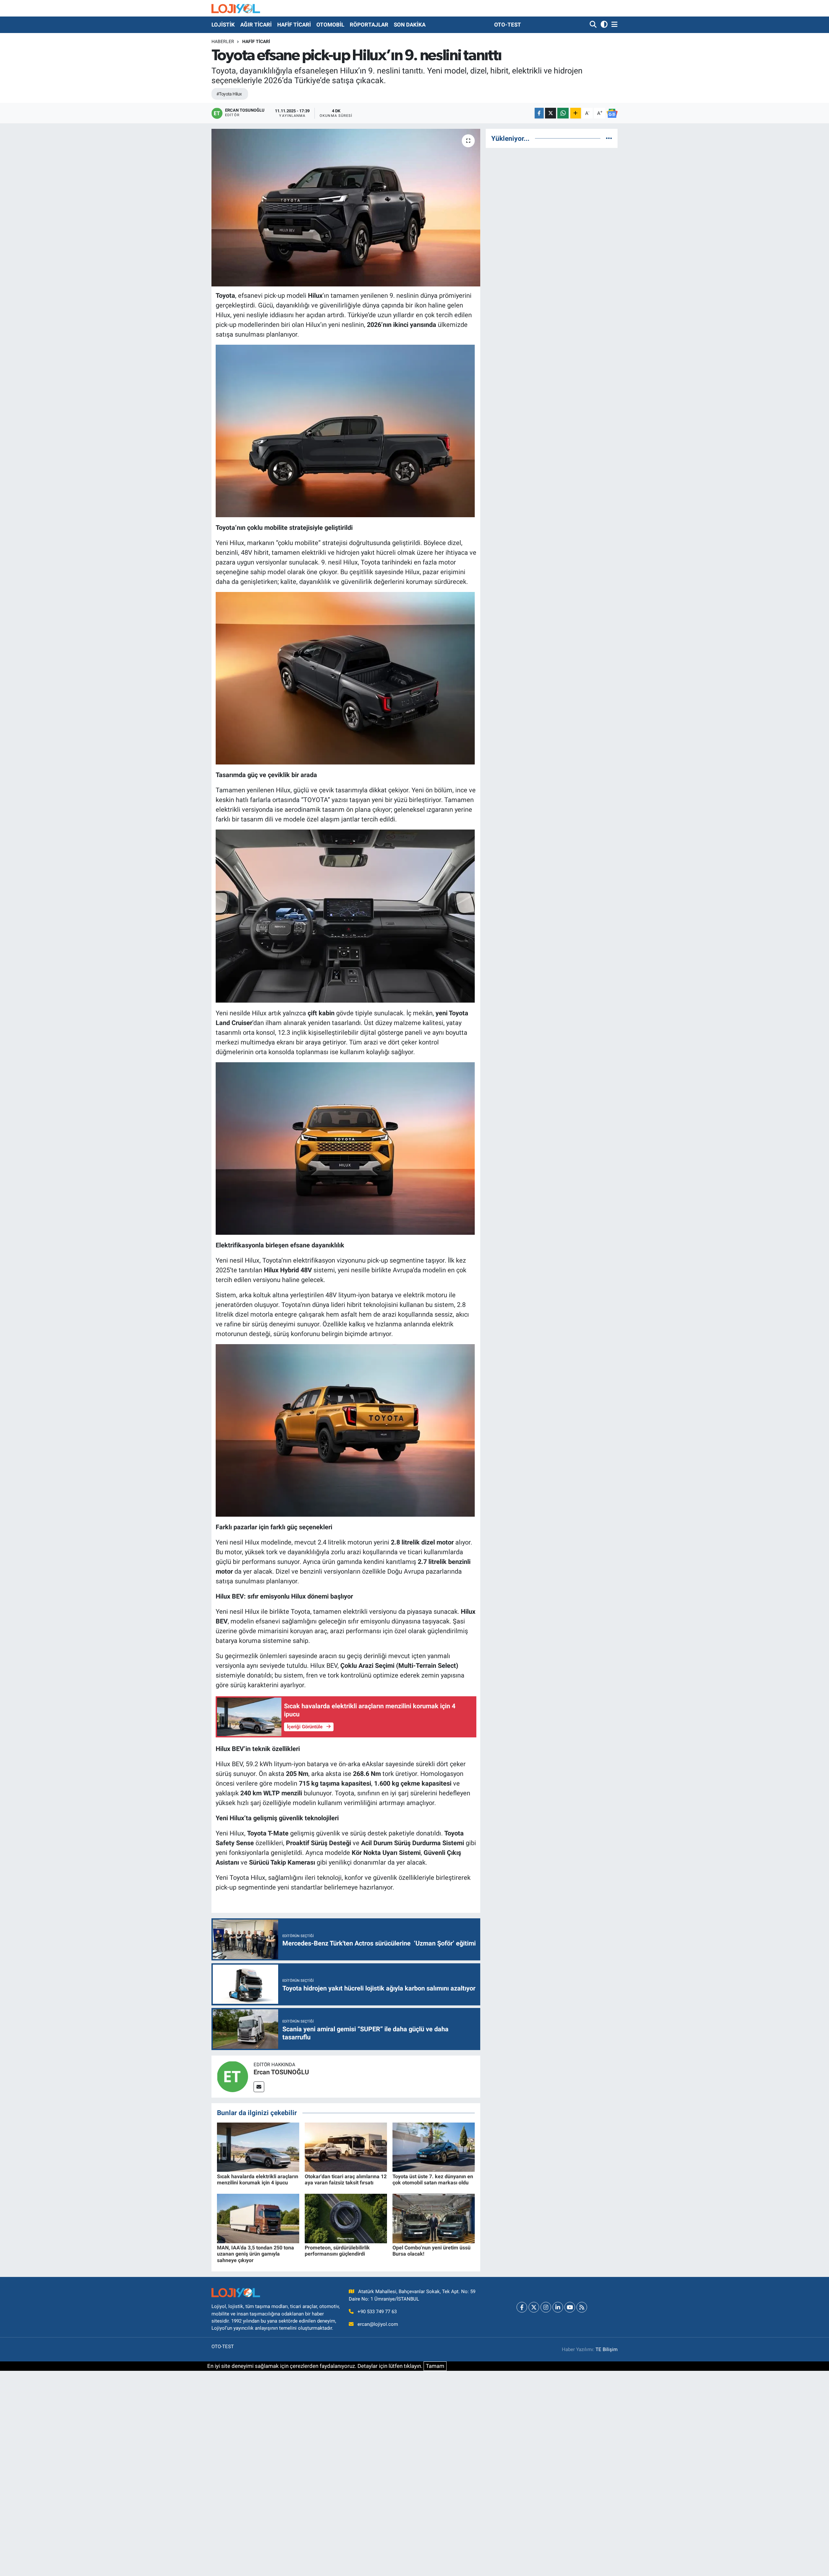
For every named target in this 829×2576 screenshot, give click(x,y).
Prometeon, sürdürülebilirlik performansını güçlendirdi (337, 2251)
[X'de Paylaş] (551, 113)
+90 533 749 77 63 (377, 2312)
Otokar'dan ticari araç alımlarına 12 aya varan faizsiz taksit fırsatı (346, 2180)
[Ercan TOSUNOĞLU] (233, 2076)
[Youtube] (570, 2307)
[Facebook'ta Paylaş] (539, 113)
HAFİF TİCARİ (294, 25)
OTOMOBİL (330, 25)
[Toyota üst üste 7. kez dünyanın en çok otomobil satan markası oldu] (434, 2147)
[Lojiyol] (236, 8)
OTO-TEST (508, 25)
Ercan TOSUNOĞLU (281, 2072)
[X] (534, 2307)
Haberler (223, 41)
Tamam (435, 2366)
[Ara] (594, 25)
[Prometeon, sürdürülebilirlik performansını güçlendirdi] (346, 2218)
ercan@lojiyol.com (378, 2324)
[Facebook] (522, 2307)
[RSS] (582, 2307)
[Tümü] (609, 138)
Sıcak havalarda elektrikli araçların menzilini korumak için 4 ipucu (258, 2180)
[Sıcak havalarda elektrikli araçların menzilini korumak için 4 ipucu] (258, 2147)
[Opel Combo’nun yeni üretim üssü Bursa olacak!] (434, 2218)
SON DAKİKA (410, 25)
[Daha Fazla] (576, 113)
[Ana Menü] (613, 25)
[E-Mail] (259, 2087)
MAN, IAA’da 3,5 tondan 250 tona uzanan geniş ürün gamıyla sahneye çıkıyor (256, 2254)
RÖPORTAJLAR (369, 25)
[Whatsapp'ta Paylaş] (563, 113)
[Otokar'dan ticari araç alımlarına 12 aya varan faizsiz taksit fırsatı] (346, 2147)
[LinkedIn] (558, 2307)
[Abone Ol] (612, 113)
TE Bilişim (607, 2349)
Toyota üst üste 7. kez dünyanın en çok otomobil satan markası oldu (433, 2180)
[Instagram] (546, 2307)
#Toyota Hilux (229, 94)
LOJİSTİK (223, 25)
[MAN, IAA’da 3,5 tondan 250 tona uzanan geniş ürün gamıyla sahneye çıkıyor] (258, 2218)
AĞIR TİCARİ (256, 25)
